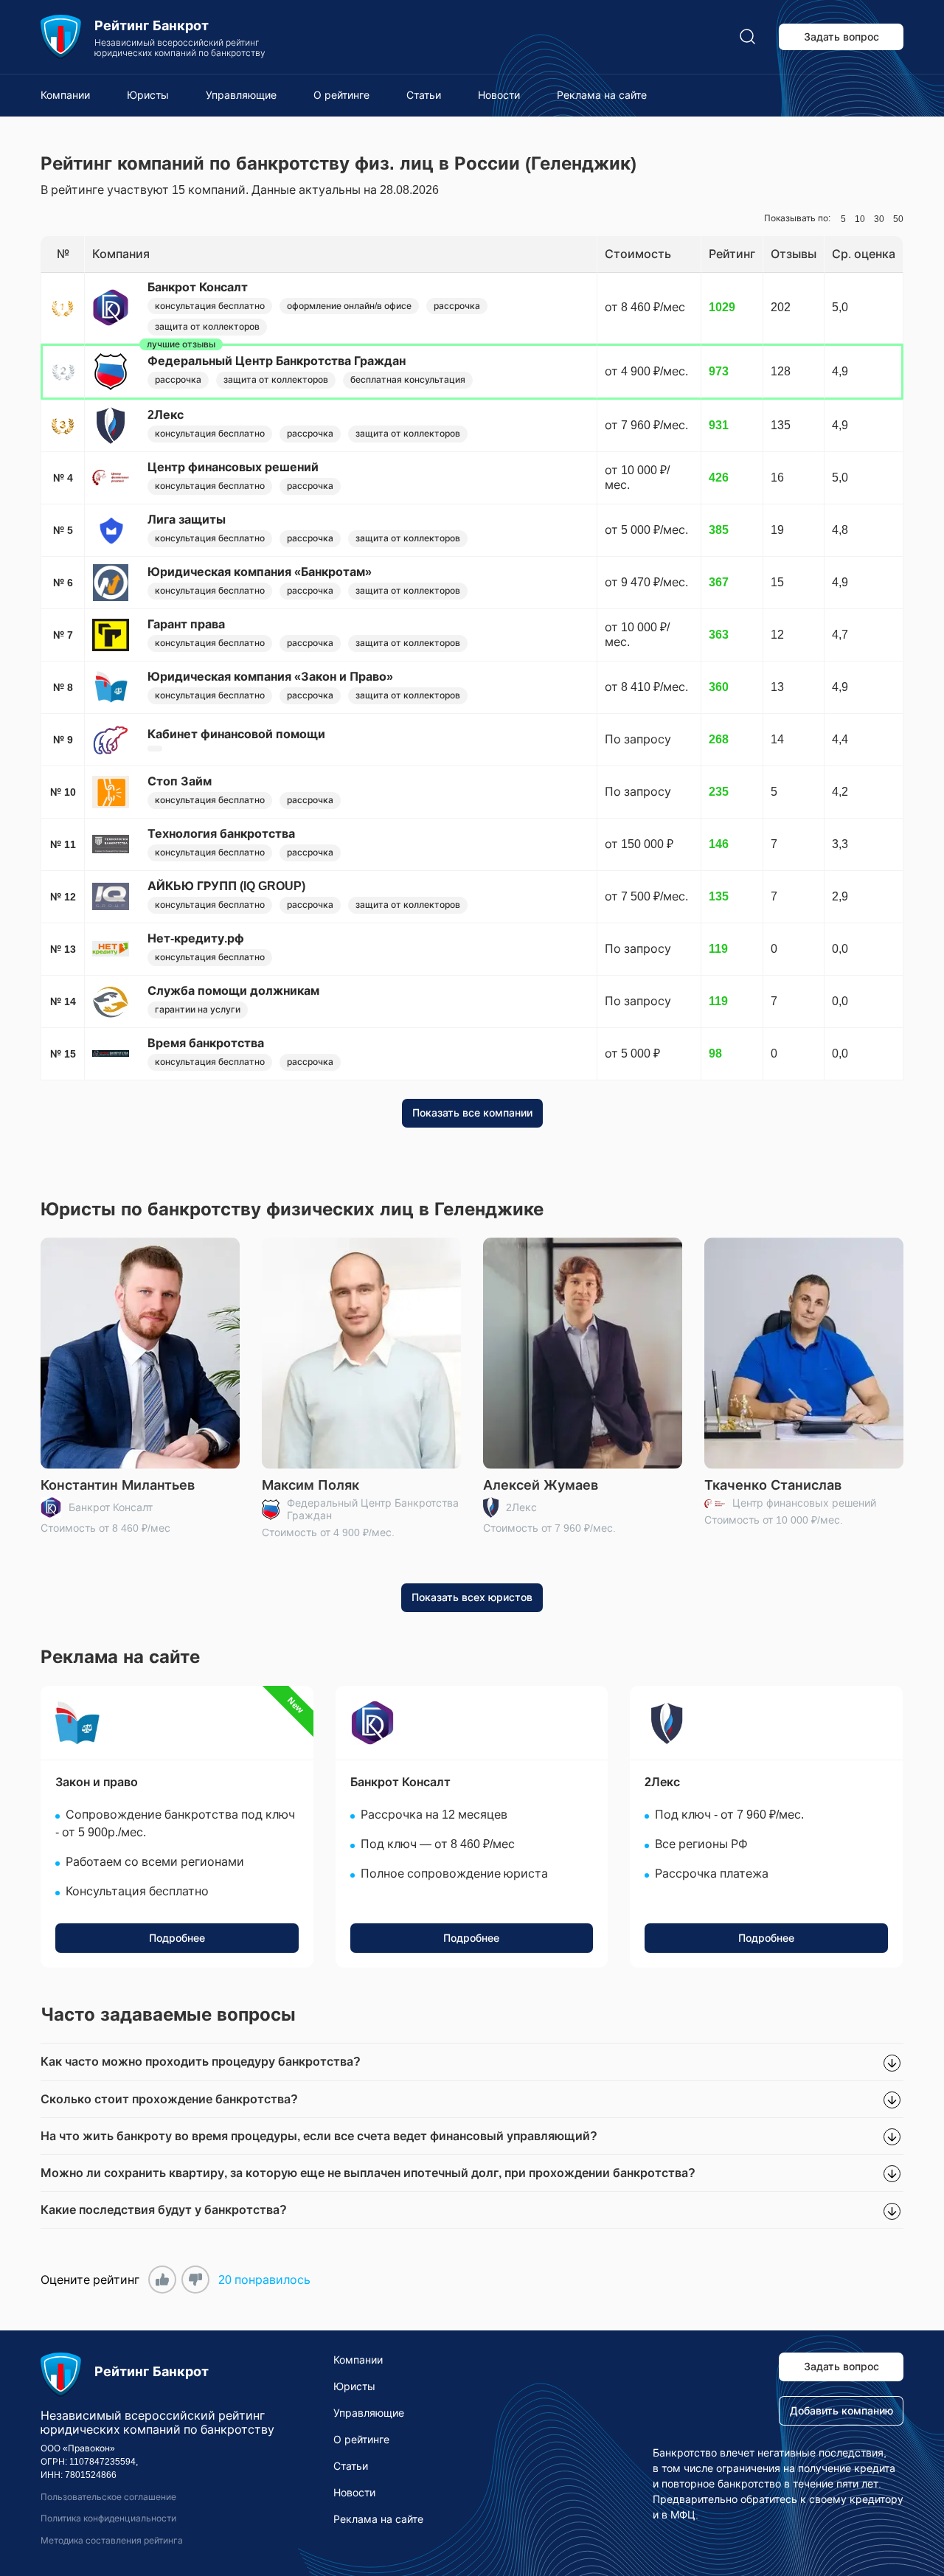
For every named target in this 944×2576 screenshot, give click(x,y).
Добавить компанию (841, 2411)
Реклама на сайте (602, 95)
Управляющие (241, 95)
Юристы (148, 95)
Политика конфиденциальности (108, 2518)
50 (898, 219)
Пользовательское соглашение (108, 2497)
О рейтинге (341, 95)
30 (879, 219)
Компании (65, 95)
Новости (499, 95)
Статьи (424, 95)
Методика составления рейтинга (112, 2541)
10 (860, 219)
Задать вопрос (841, 37)
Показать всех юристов (472, 1597)
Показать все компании (472, 1113)
